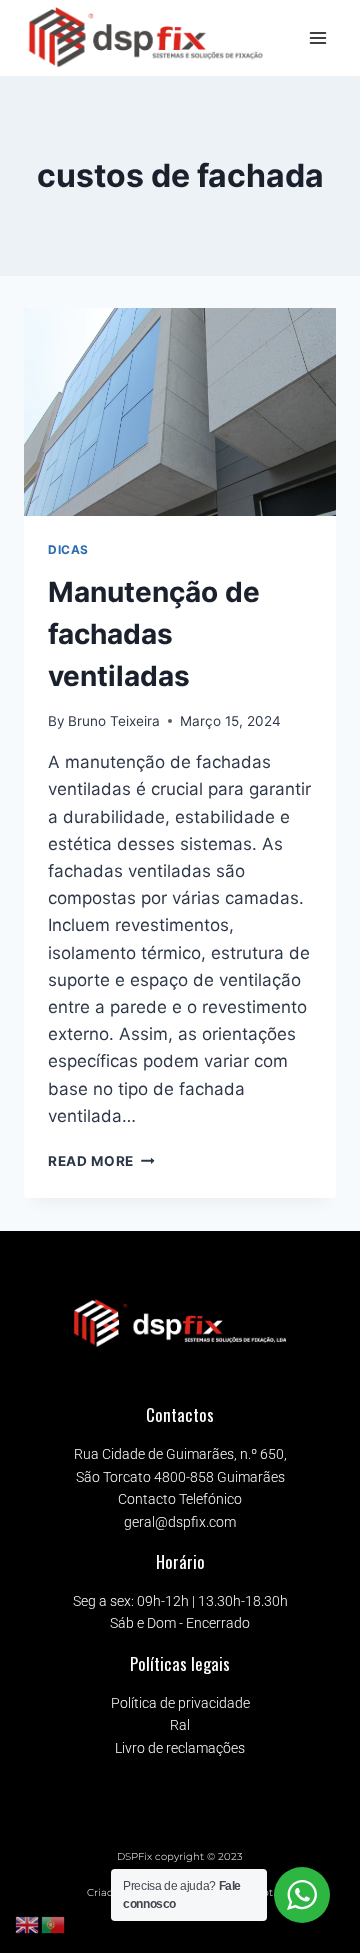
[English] (28, 1924)
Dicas (68, 549)
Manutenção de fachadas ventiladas (154, 634)
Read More (101, 1161)
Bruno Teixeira (114, 721)
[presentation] (180, 412)
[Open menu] (317, 37)
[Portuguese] (54, 1924)
